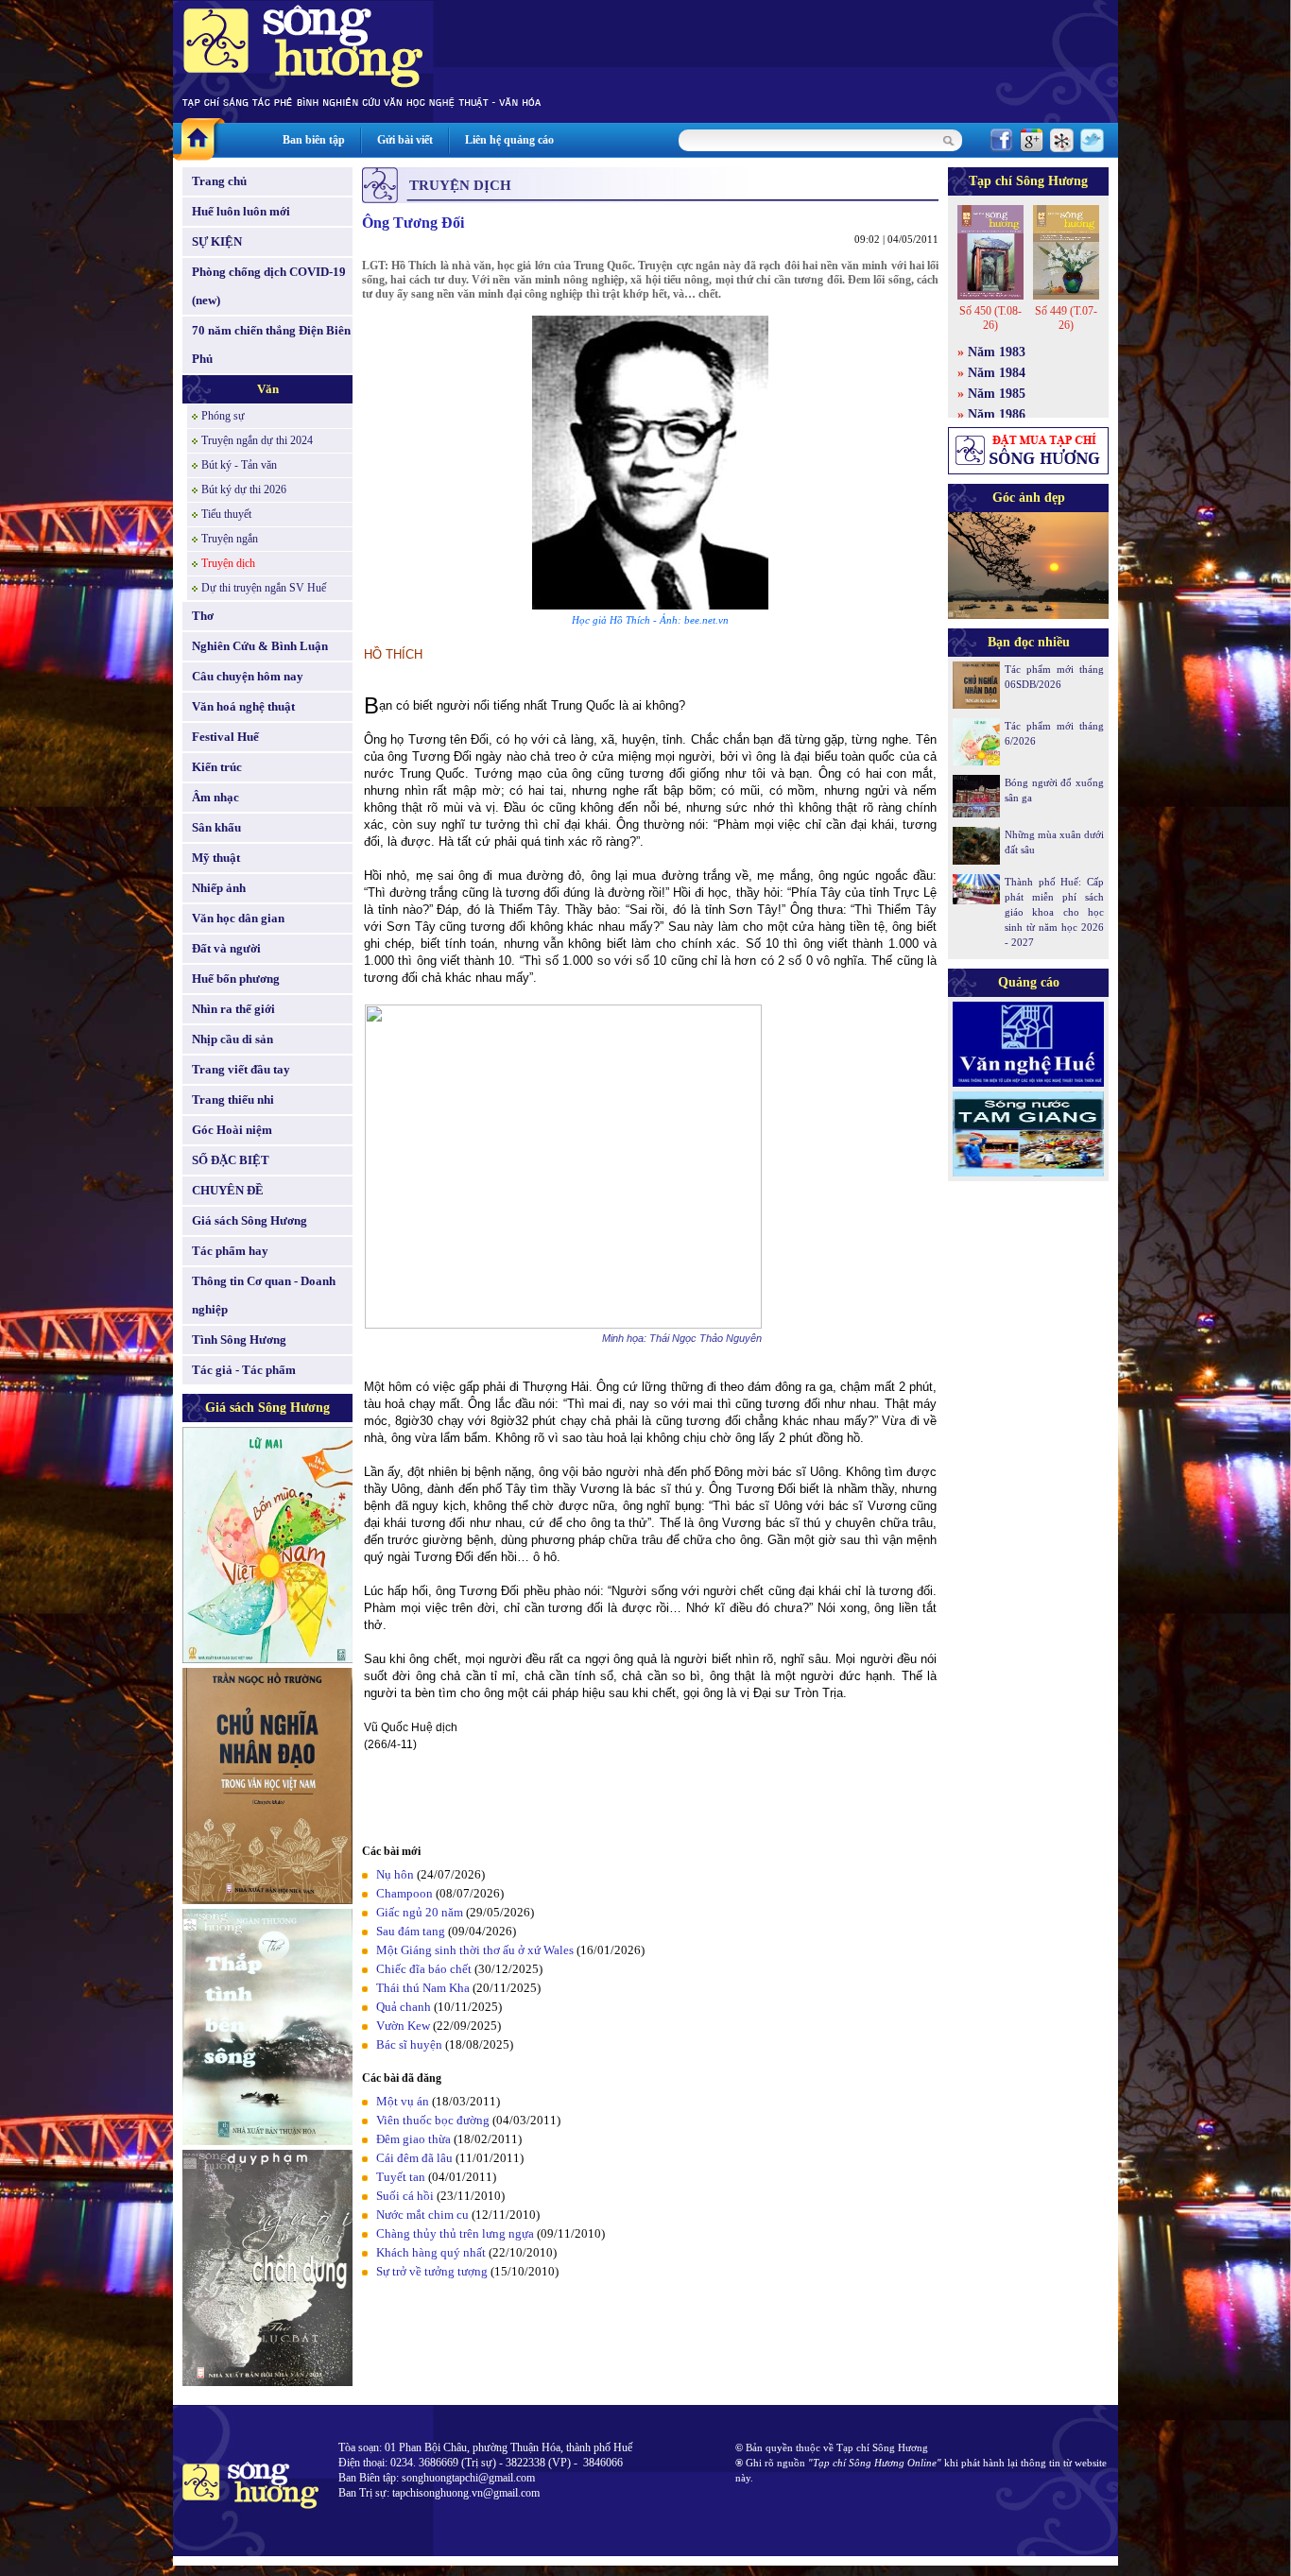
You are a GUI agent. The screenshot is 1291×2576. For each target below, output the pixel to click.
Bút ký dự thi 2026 (244, 489)
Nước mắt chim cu (422, 2215)
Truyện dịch (228, 563)
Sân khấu (216, 827)
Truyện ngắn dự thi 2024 (257, 440)
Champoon (405, 1893)
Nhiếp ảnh (219, 888)
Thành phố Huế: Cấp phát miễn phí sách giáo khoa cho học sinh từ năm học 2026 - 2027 (1054, 912)
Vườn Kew (403, 2026)
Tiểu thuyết (226, 514)
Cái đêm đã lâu (414, 2158)
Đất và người (226, 948)
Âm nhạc (215, 797)
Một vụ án (403, 2101)
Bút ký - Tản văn (239, 465)
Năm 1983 (997, 352)
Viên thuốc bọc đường (434, 2120)
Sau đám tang (411, 1931)
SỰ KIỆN (217, 241)
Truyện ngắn (230, 539)
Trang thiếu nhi (233, 1099)
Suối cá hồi (405, 2196)
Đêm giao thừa (413, 2139)
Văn (268, 389)
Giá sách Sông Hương (250, 1220)
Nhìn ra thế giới (233, 1009)
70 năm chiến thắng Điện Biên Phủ (271, 344)
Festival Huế (225, 737)
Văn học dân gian (238, 918)
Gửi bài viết (405, 140)
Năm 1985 (997, 394)
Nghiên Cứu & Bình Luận (260, 646)
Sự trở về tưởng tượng (432, 2271)
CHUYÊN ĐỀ (228, 1190)
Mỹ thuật (216, 858)
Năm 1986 (997, 414)
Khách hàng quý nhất (431, 2252)
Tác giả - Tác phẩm (244, 1370)
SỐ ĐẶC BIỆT (231, 1160)
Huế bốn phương (236, 979)
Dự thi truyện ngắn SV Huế (264, 588)
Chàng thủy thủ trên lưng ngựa (455, 2233)
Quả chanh (404, 2007)
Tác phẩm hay (230, 1251)
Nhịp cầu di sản (232, 1039)
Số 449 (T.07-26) (1066, 318)
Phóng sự (223, 416)
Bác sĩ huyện (409, 2044)
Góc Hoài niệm (232, 1130)
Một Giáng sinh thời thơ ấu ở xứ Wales (475, 1950)
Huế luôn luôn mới (241, 211)
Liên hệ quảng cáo (509, 140)
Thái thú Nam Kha (423, 1988)
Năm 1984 (997, 373)
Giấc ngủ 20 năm (420, 1912)
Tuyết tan (401, 2177)
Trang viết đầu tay (241, 1069)
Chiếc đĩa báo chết (424, 1969)
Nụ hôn (395, 1874)
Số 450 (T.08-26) (990, 318)
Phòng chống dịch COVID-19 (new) (269, 286)
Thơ (203, 616)
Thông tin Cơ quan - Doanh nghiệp (264, 1295)
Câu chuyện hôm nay (248, 676)
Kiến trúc (217, 767)
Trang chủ (219, 181)
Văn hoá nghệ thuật (243, 706)
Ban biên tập (314, 140)
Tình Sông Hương (239, 1340)
